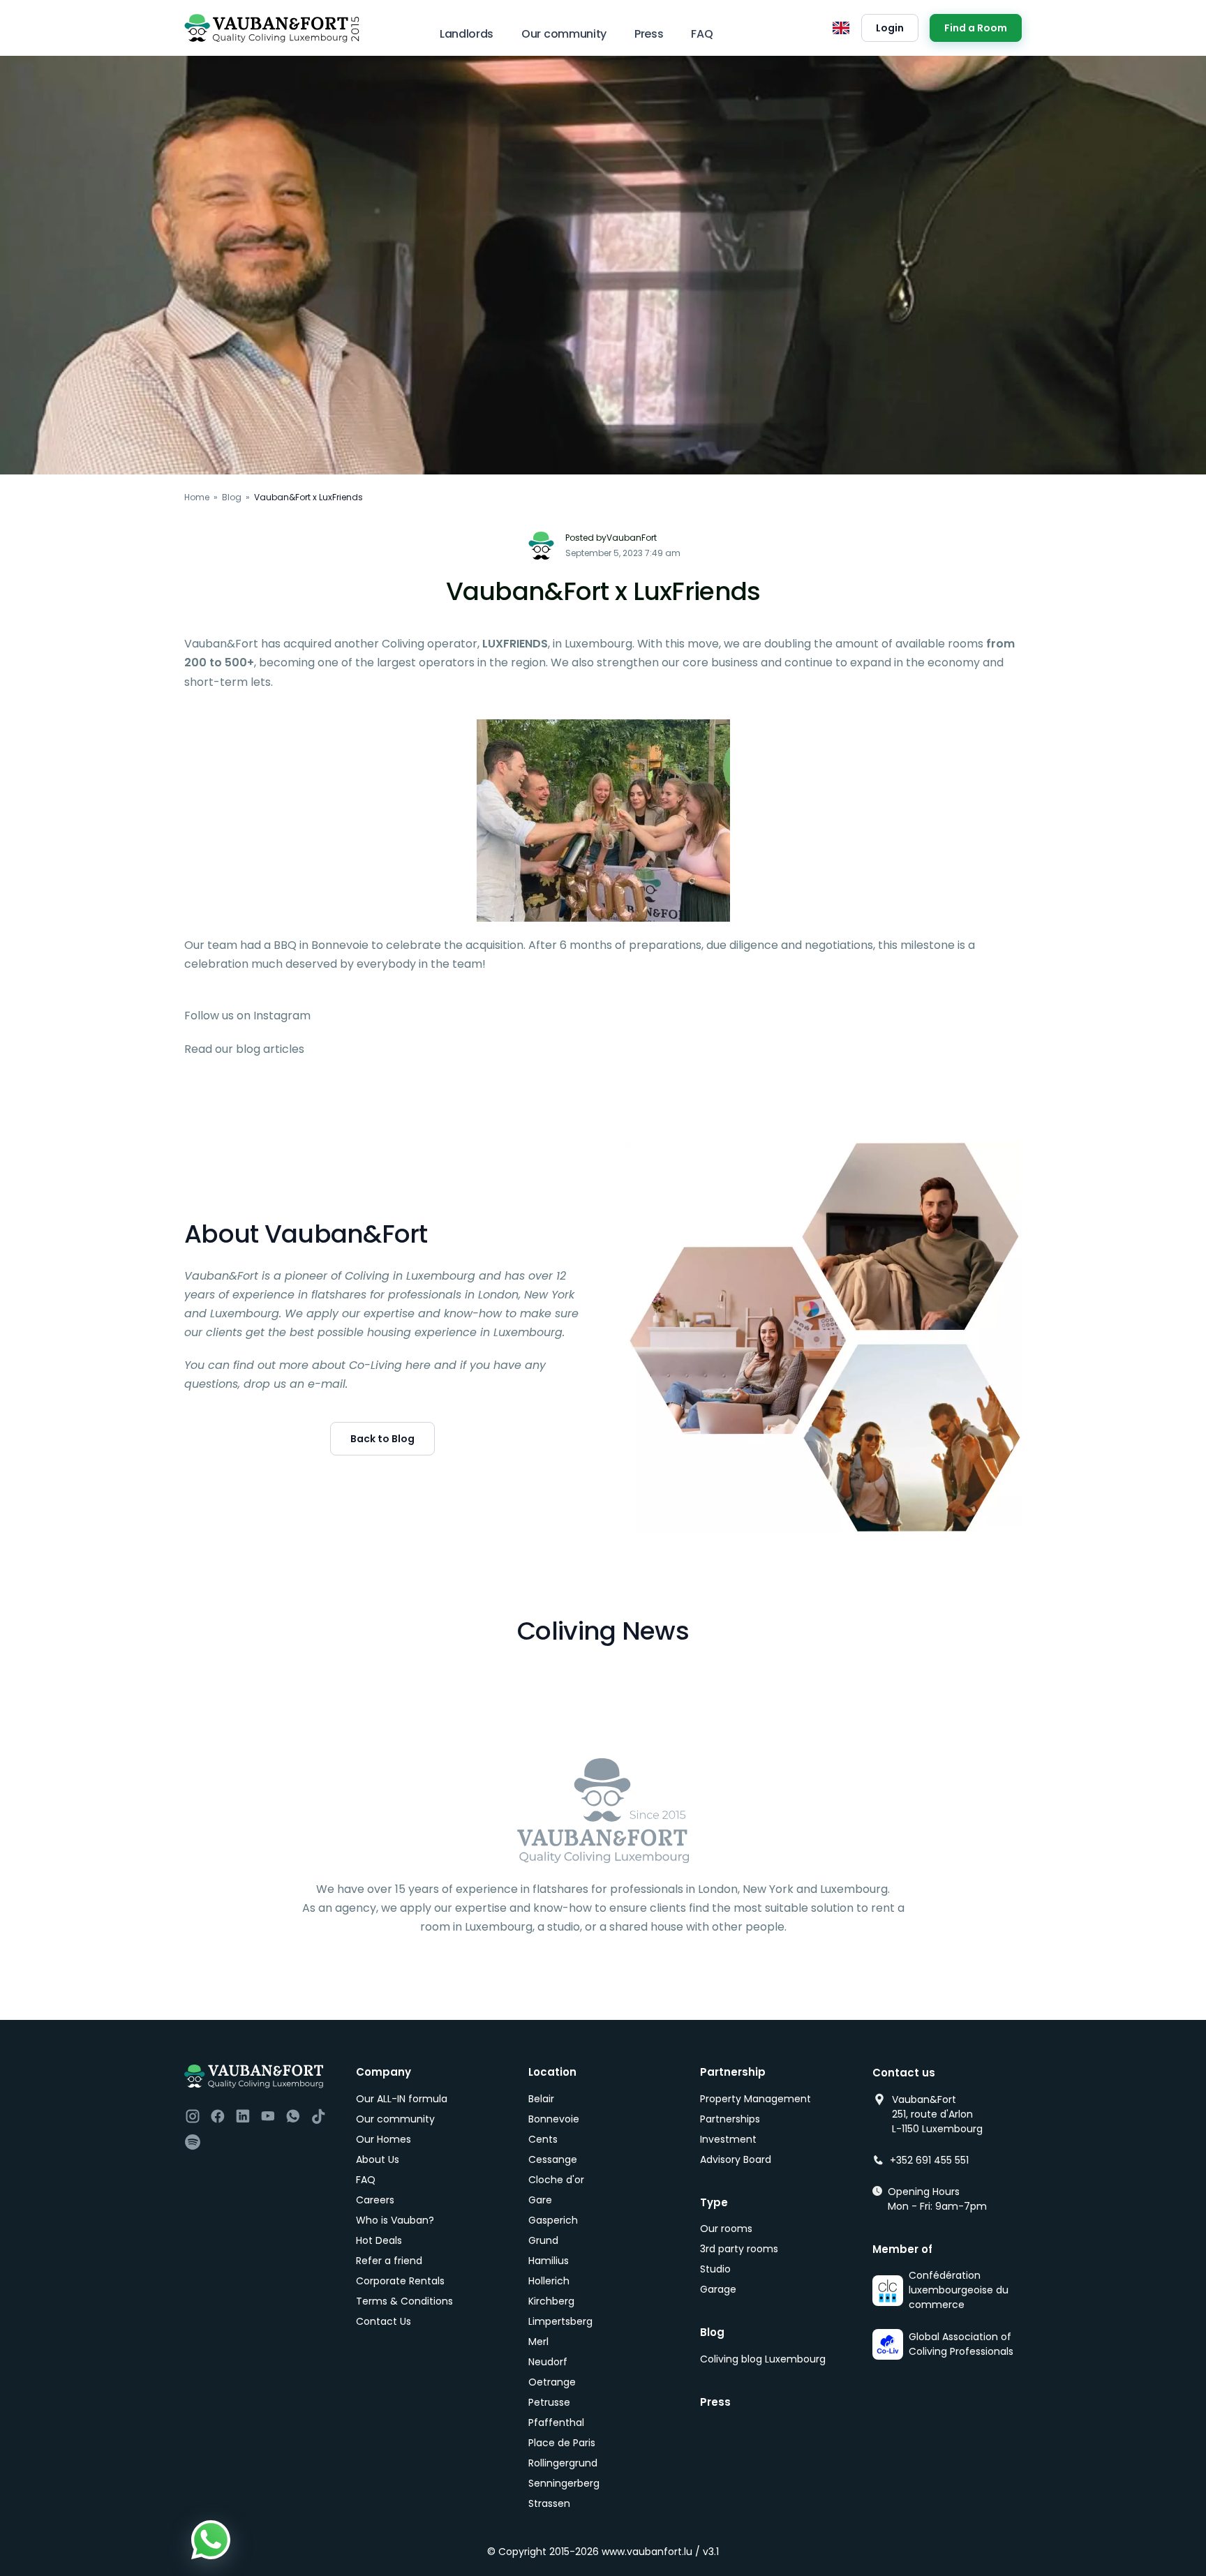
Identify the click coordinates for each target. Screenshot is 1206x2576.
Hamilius (549, 2261)
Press (649, 34)
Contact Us (384, 2321)
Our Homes (384, 2139)
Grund (543, 2240)
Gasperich (553, 2220)
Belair (541, 2099)
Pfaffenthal (556, 2423)
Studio (715, 2269)
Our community (564, 34)
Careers (375, 2200)
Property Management (755, 2099)
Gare (540, 2200)
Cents (543, 2139)
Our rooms (726, 2229)
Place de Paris (562, 2443)
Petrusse (549, 2402)
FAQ (702, 34)
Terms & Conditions (404, 2301)
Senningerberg (564, 2483)
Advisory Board (736, 2159)
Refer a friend (389, 2261)
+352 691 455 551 (929, 2160)
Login (890, 28)
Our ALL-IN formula (402, 2099)
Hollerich (549, 2281)
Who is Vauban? (395, 2220)
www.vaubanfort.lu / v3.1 (660, 2552)
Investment (728, 2139)
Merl (538, 2342)
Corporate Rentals (400, 2281)
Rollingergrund (563, 2463)
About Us (378, 2159)
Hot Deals (379, 2240)
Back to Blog (382, 1439)
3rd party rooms (739, 2249)
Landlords (467, 34)
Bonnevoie (554, 2119)
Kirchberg (551, 2301)
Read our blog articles (244, 1049)
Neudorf (548, 2362)
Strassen (549, 2503)
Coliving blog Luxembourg (763, 2359)
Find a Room (976, 28)
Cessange (553, 2159)
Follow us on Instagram (247, 1016)
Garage (718, 2289)
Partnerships (730, 2119)
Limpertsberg (560, 2321)
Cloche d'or (556, 2180)
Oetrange (552, 2382)
